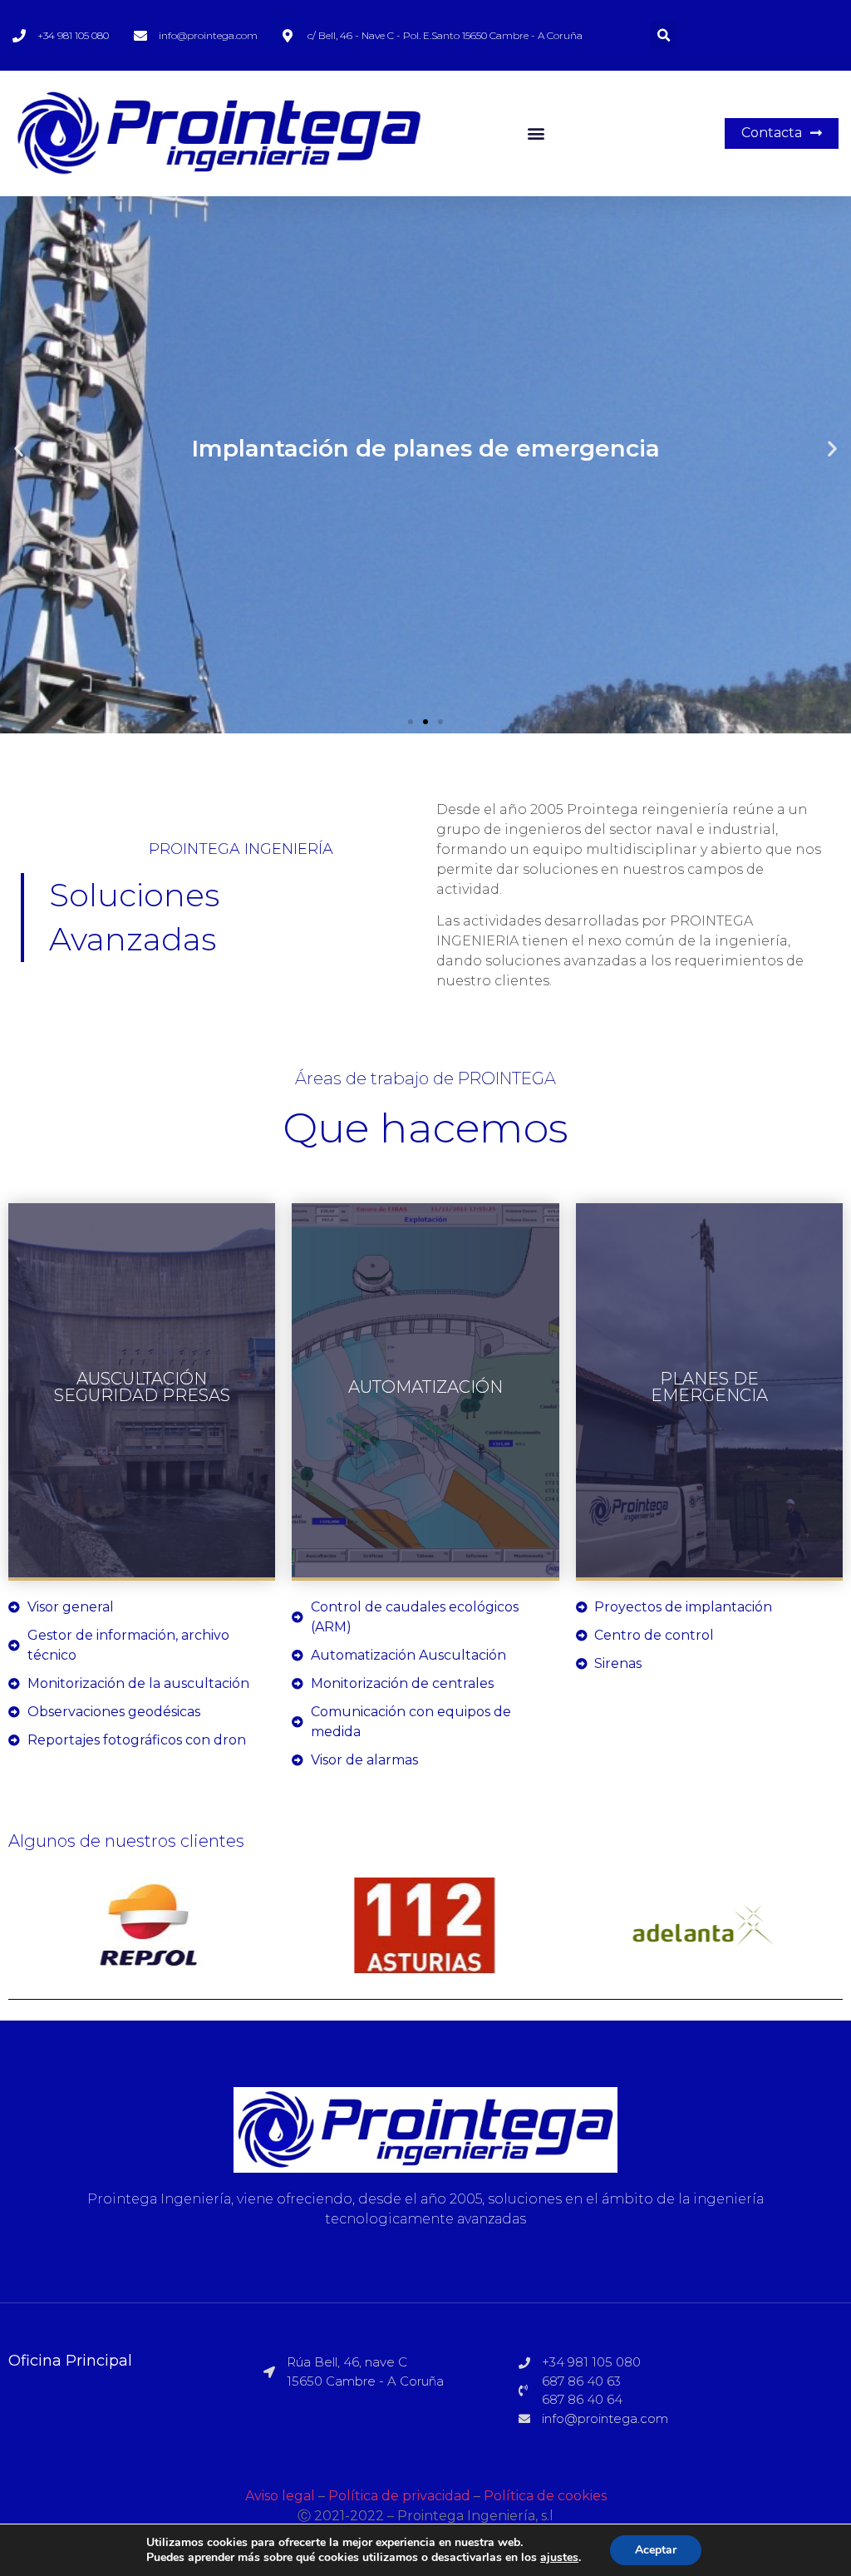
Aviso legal (280, 2496)
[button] (536, 133)
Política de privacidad (399, 2496)
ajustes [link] (559, 2557)
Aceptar (656, 2550)
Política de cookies (545, 2496)
